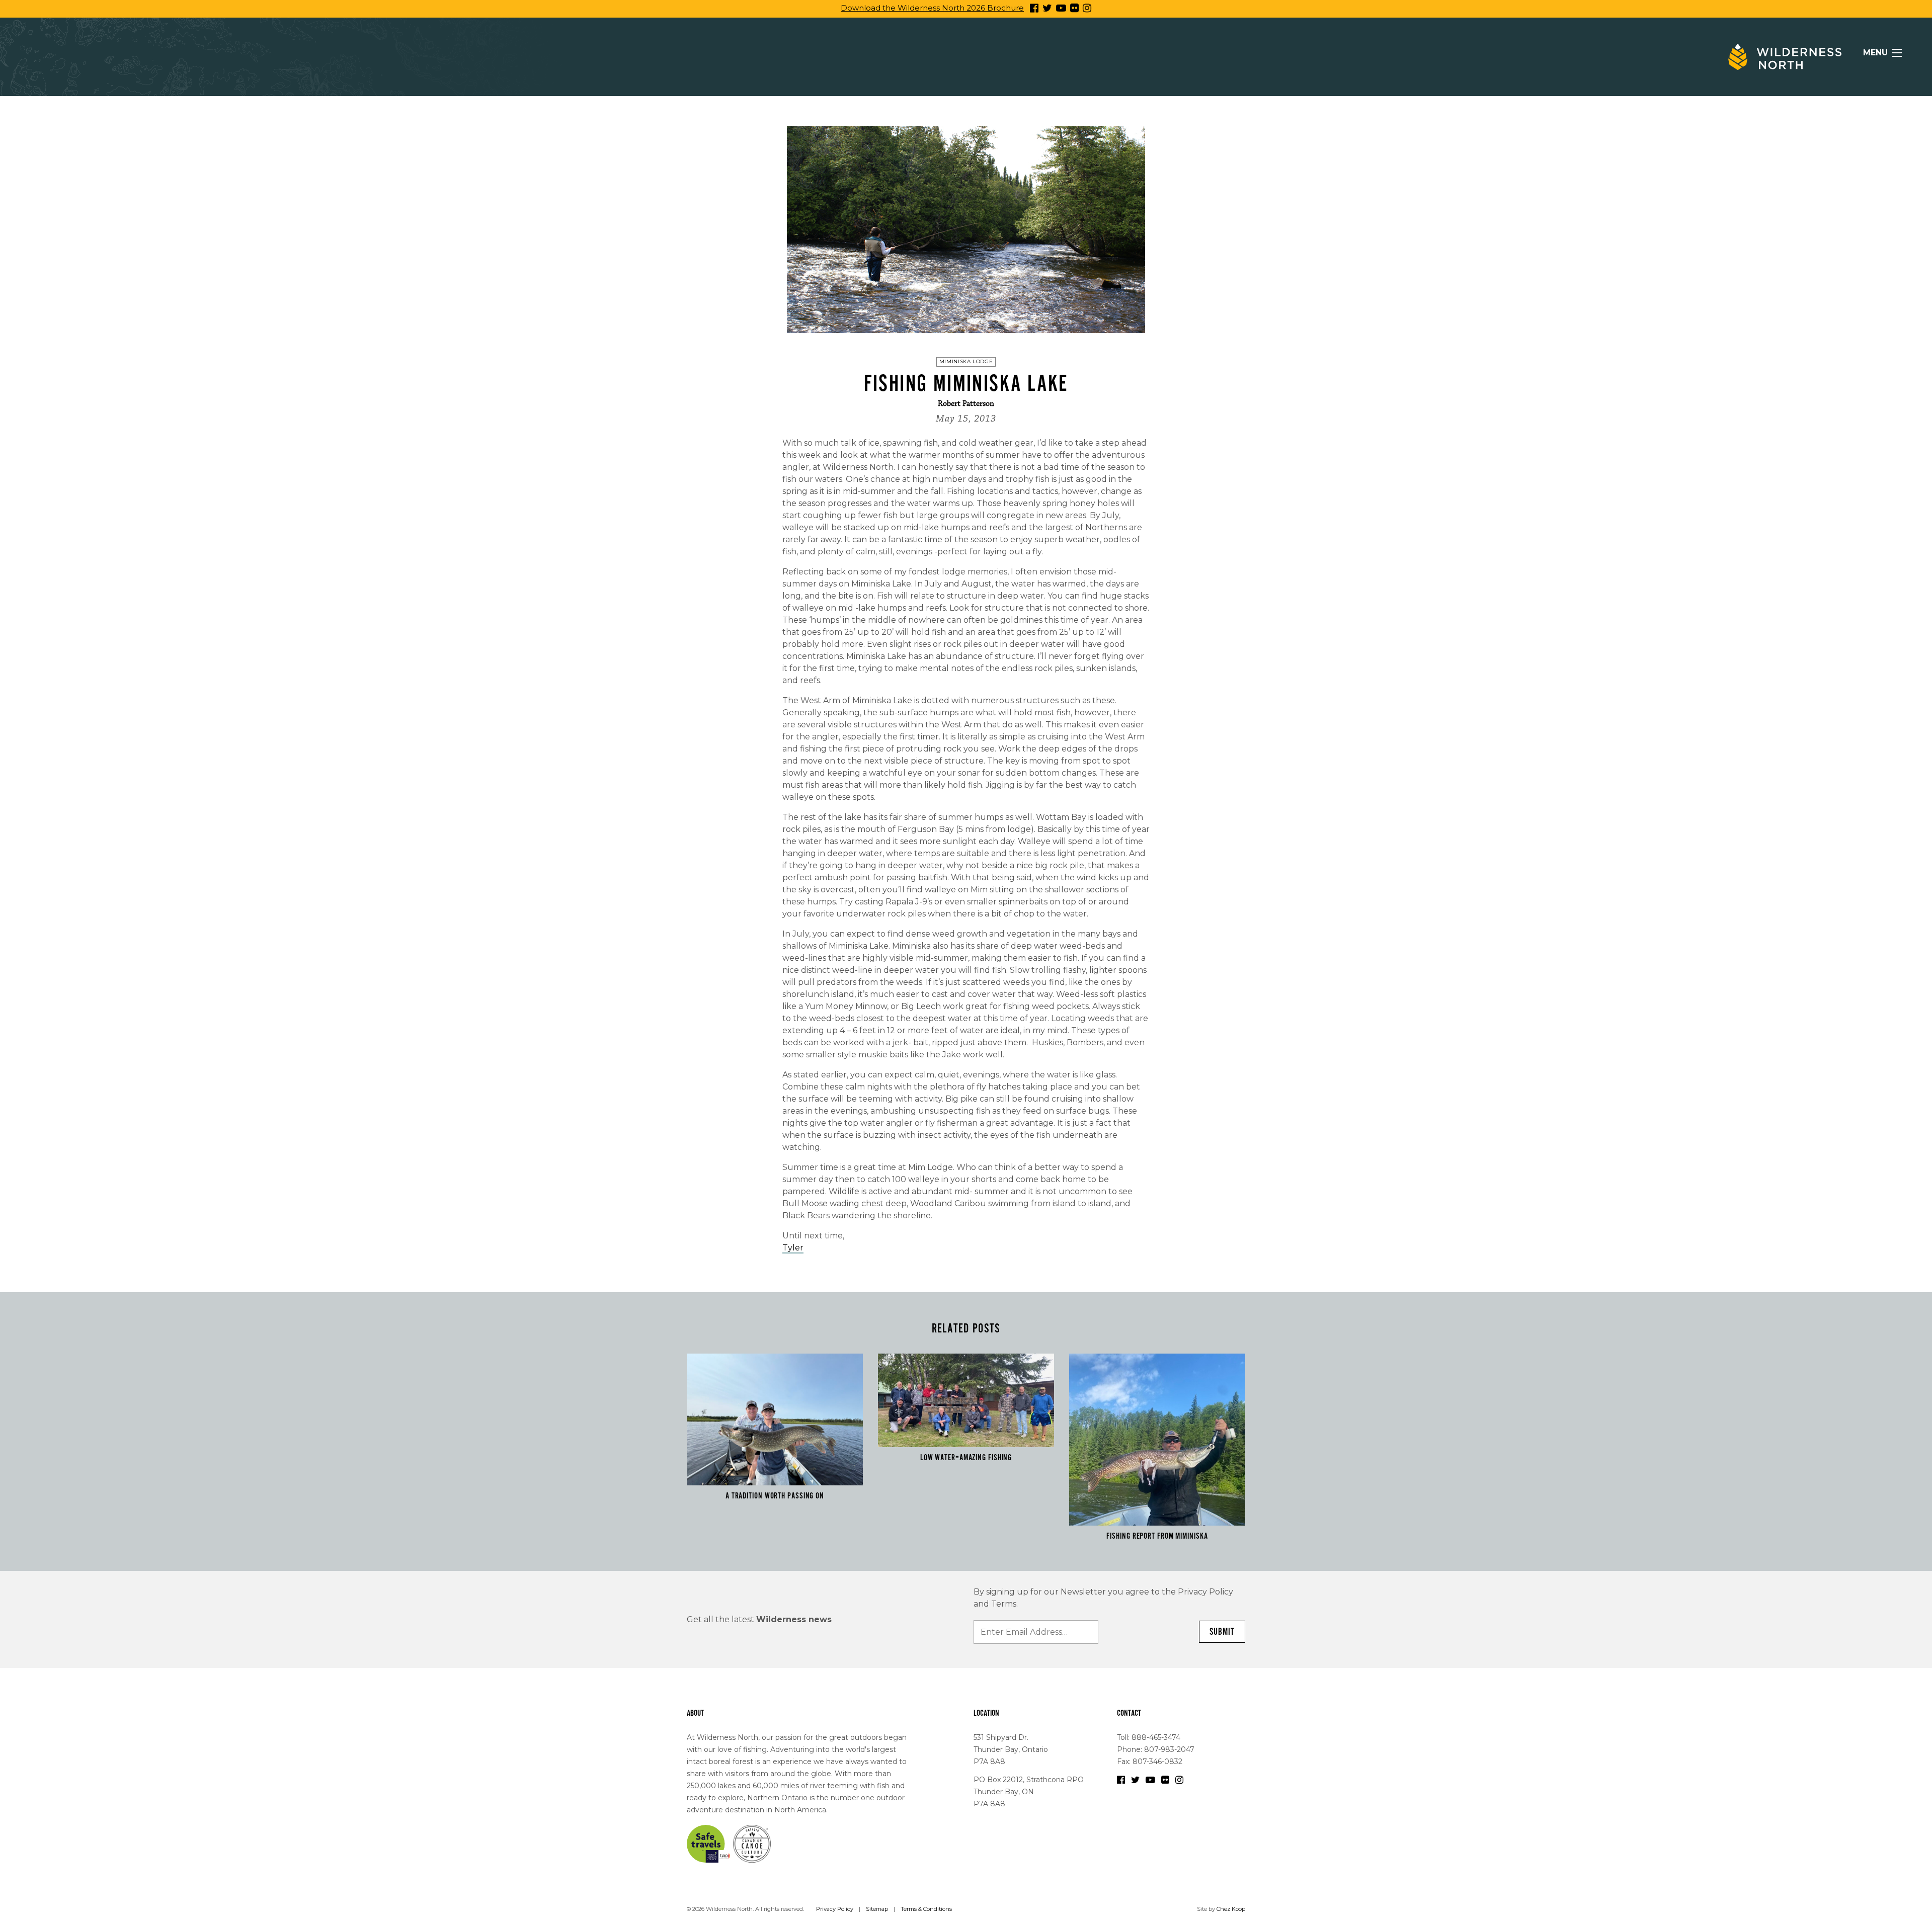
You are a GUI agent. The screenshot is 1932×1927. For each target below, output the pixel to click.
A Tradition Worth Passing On (775, 1496)
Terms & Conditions (926, 1909)
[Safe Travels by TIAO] (709, 1843)
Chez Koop (1231, 1909)
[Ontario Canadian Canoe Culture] (752, 1843)
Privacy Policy (835, 1909)
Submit (1222, 1632)
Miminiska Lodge (966, 361)
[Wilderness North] (1785, 57)
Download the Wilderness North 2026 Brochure (932, 8)
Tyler (793, 1248)
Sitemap (877, 1909)
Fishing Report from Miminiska (1157, 1536)
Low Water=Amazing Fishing (966, 1458)
